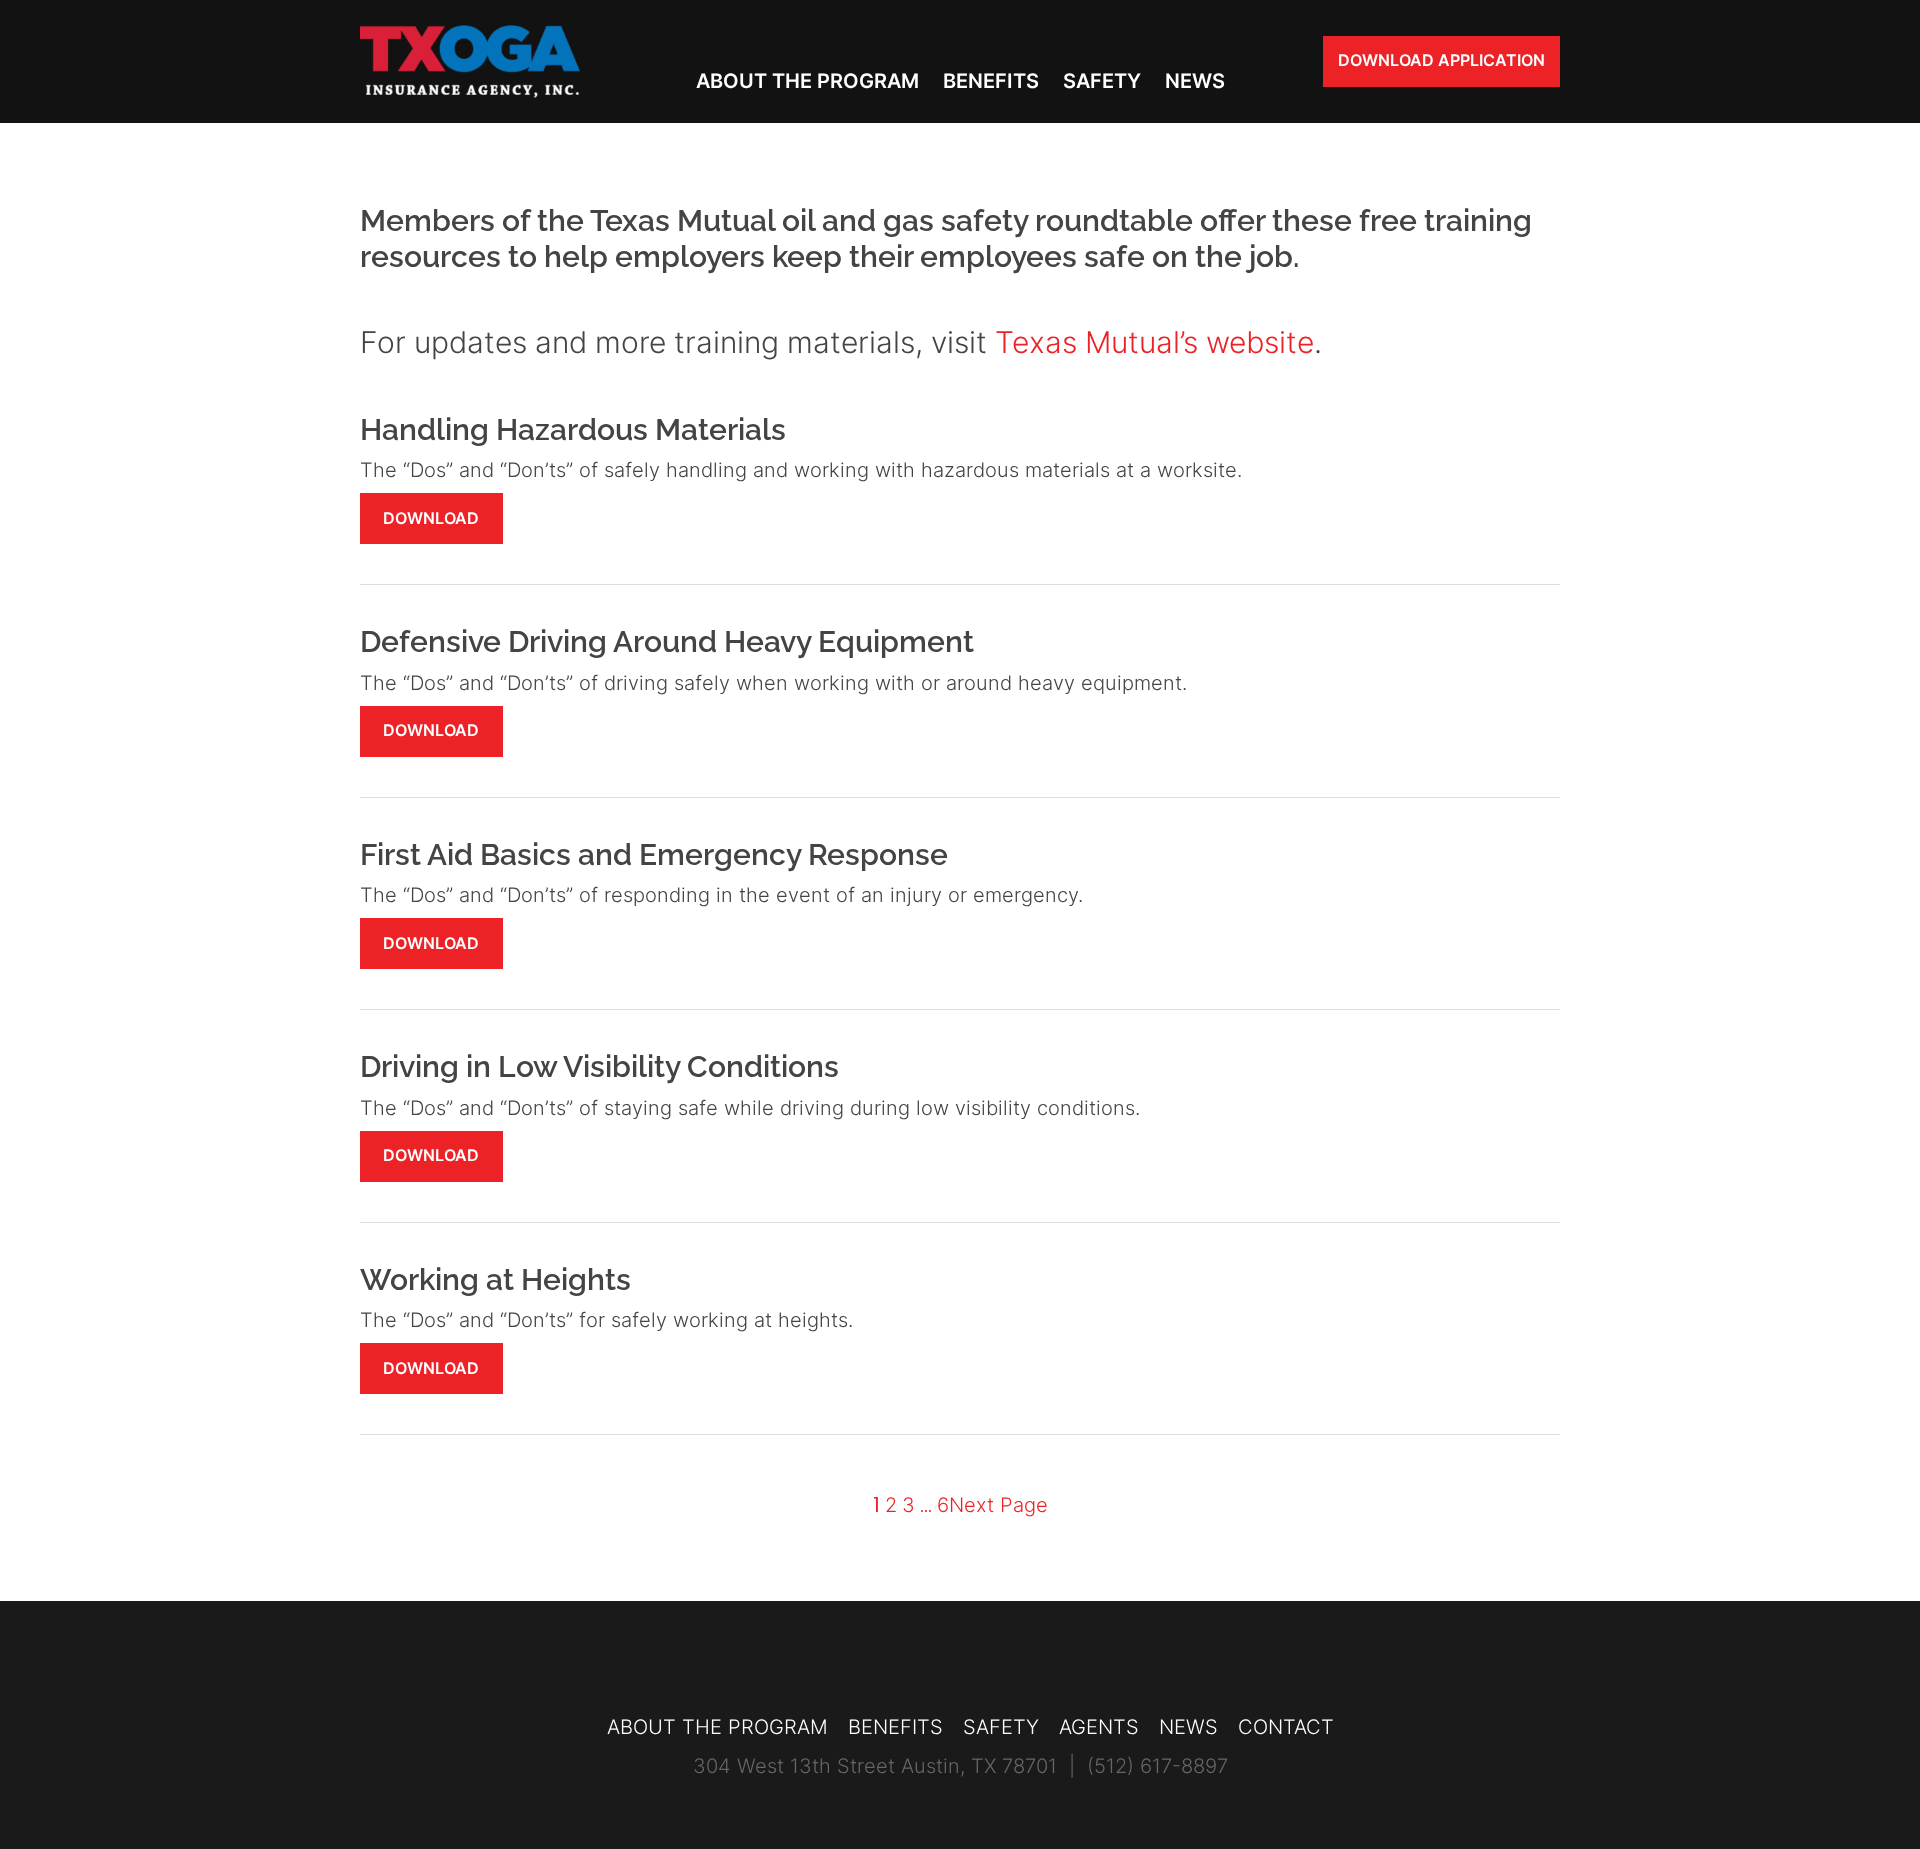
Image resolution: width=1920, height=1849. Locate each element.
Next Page (998, 1505)
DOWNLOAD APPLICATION (1441, 60)
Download (431, 518)
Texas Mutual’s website (1154, 342)
